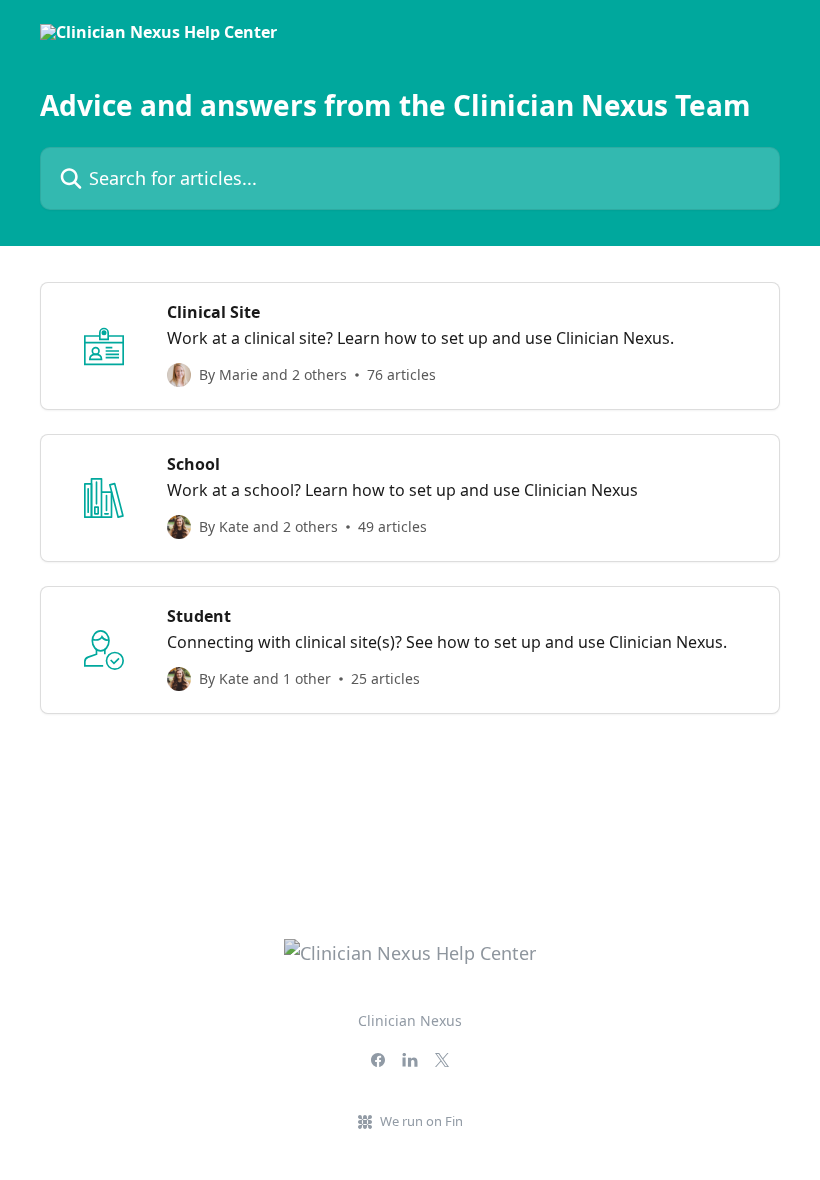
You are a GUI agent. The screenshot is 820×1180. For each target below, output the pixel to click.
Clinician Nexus (410, 1020)
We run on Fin (421, 1121)
